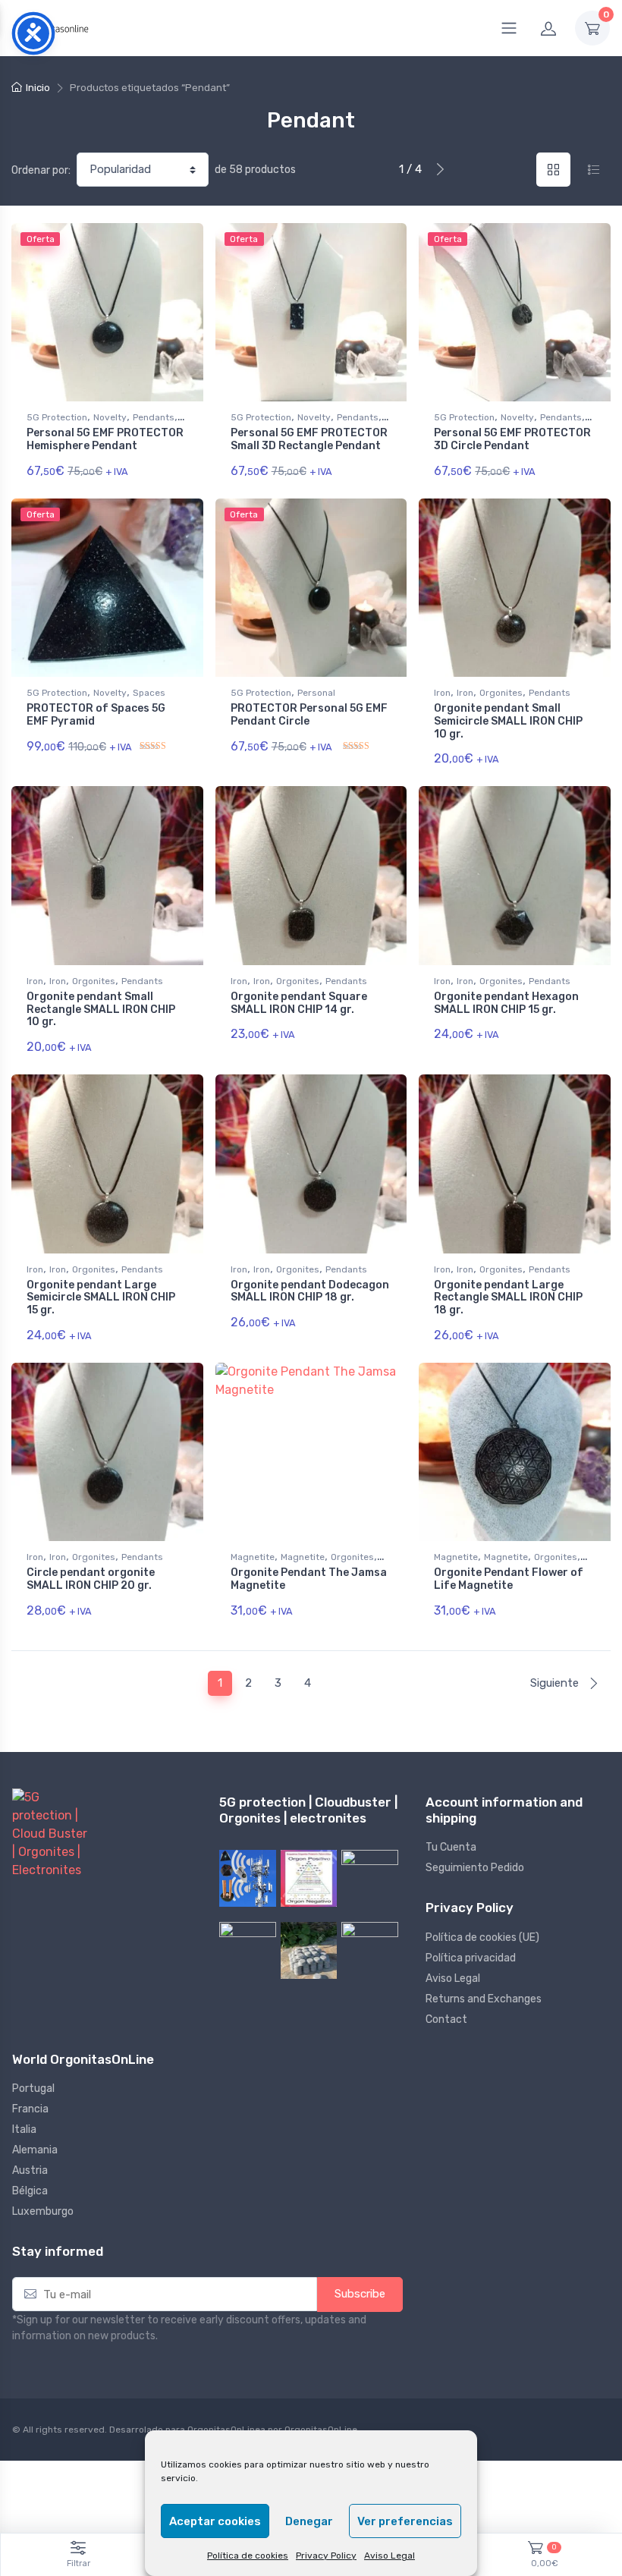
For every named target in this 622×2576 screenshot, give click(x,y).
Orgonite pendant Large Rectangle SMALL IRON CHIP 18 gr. (508, 1298)
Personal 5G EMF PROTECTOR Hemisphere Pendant (105, 439)
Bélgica (30, 2191)
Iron (442, 693)
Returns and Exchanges (484, 1999)
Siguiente (556, 1683)
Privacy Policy (326, 2556)
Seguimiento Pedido (475, 1868)
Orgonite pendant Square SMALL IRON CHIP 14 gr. (299, 1003)
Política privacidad (471, 1958)
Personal (316, 693)
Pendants (154, 417)
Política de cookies (248, 2556)
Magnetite (253, 1557)
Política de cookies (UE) (482, 1938)
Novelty (110, 417)
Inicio (38, 88)
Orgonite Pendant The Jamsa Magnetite (309, 1579)
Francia (30, 2109)
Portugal (33, 2088)
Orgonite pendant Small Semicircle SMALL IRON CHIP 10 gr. (508, 721)
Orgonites (501, 693)
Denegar (309, 2521)
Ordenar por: (41, 170)
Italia (24, 2129)
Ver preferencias (405, 2521)
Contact (446, 2019)
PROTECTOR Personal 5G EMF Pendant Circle (309, 715)
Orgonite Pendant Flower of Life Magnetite (509, 1579)
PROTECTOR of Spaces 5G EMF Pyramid (96, 715)
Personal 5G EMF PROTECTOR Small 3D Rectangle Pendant (309, 439)
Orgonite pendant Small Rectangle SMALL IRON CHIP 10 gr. (101, 1010)
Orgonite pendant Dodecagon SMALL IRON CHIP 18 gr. (310, 1291)
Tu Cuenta (451, 1847)
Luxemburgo (43, 2211)
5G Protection (57, 417)
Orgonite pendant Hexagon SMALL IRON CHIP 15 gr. (506, 1003)
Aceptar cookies (215, 2521)
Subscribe (360, 2294)
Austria (30, 2170)
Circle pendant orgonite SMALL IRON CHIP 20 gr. (91, 1579)
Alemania (35, 2150)
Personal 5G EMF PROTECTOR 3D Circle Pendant (512, 439)
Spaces (149, 693)
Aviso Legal (390, 2556)
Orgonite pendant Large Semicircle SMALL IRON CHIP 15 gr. (101, 1298)
